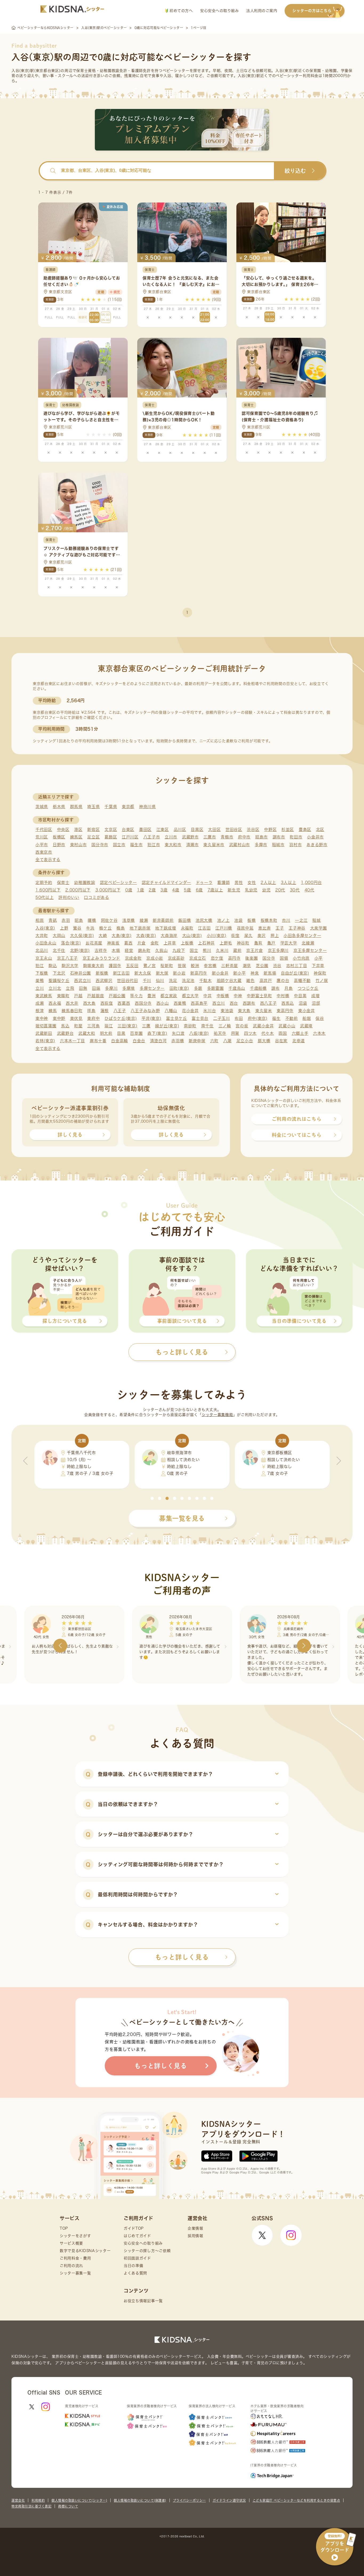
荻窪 (235, 936)
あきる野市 (317, 845)
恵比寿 (264, 928)
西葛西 (124, 1003)
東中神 (42, 1018)
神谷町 (243, 943)
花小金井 (190, 1011)
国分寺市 (100, 845)
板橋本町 (269, 920)
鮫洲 (195, 966)
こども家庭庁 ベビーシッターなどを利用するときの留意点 (296, 2500)
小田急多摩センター (302, 936)
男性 (239, 883)
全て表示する (48, 860)
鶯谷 (77, 928)
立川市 (171, 837)
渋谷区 (253, 829)
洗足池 (188, 981)
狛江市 (154, 845)
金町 (155, 943)
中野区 (270, 829)
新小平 (239, 973)
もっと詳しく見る (182, 1957)
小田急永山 (46, 943)
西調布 (249, 1003)
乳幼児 (251, 890)
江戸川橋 (224, 928)
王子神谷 (297, 928)
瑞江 (109, 1026)
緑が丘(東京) (167, 1026)
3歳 (164, 890)
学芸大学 (289, 943)
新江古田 (121, 973)
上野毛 (226, 943)
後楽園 (251, 958)
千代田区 (44, 829)
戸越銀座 (96, 996)
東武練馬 (44, 996)
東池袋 (227, 1011)
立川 (40, 988)
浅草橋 (129, 920)
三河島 (93, 1026)
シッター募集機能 (217, 1415)
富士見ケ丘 (177, 1018)
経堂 (129, 950)
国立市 (119, 845)
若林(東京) (45, 1041)
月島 (288, 988)
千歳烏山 (237, 988)
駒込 (53, 966)
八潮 (227, 1041)
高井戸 (266, 981)
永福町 (187, 928)
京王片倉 (255, 950)
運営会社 (18, 2500)
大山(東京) (192, 936)
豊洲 (151, 996)
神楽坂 (113, 943)
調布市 (279, 837)
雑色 (250, 981)
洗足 (173, 981)
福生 (276, 1018)
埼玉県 (93, 807)
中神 (238, 996)
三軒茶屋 (230, 966)
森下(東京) (157, 1033)
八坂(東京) (199, 1033)
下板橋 (42, 973)
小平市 (42, 845)
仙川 (160, 981)
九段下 (179, 950)
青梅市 (227, 837)
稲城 (316, 920)
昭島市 (262, 837)
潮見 (247, 966)
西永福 (55, 1003)
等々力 (136, 996)
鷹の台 (283, 981)
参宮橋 (210, 966)
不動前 (292, 1018)
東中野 (59, 1018)
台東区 (128, 829)
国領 (284, 958)
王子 (280, 928)
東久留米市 (214, 845)
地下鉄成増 (166, 928)
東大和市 (173, 845)
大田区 (214, 829)
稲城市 (278, 845)
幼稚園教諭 (85, 883)
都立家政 (169, 996)
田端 (96, 988)
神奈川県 (147, 807)
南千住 (207, 1026)
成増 (315, 996)
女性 (252, 883)
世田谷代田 (128, 981)
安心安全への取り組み (219, 11)
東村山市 (78, 845)
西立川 (219, 1003)
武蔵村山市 (240, 845)
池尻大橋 (204, 920)
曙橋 (92, 920)
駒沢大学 (70, 966)
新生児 (234, 890)
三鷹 (146, 1026)
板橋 (251, 920)
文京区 (111, 829)
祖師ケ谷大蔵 (229, 981)
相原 (40, 920)
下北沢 (59, 973)
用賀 (235, 1033)
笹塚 (182, 966)
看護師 (223, 883)
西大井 (72, 1003)
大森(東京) (146, 936)
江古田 (204, 928)
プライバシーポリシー (189, 2500)
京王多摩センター (310, 950)
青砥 (53, 920)
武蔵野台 (65, 1033)
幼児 (266, 890)
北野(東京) (80, 950)
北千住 (59, 950)
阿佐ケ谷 (109, 920)
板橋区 (59, 837)
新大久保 (143, 973)
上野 (64, 928)
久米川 (222, 950)
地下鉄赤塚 (140, 928)
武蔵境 (306, 1026)
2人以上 (268, 883)
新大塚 (162, 973)
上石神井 (206, 943)
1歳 (140, 890)
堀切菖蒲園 (46, 1026)
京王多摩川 (278, 950)
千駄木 (206, 981)
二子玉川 (222, 1018)
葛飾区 (111, 837)
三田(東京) (127, 1026)
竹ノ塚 (322, 981)
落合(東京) (71, 943)
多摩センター (152, 988)
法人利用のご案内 (262, 11)
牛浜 (90, 928)
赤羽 (66, 920)
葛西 (128, 943)
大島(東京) (122, 936)
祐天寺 (220, 1033)
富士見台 (200, 1018)
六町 (214, 1041)
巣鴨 (40, 981)
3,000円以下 (108, 890)
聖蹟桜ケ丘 (59, 981)
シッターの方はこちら (312, 11)
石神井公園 (81, 973)
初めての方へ (181, 11)
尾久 (248, 936)
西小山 (163, 1003)
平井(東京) (151, 1018)
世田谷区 (234, 829)
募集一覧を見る (182, 1518)
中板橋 (223, 996)
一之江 (301, 920)
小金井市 (315, 837)
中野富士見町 (259, 996)
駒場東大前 (94, 966)
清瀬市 (193, 845)
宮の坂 (242, 1026)
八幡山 (171, 1011)
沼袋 (303, 1003)
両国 (283, 1033)
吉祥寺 (101, 950)
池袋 (238, 920)
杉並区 (288, 829)
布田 (239, 1018)
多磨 (198, 988)
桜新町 (167, 966)
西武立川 (82, 981)
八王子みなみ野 (145, 1011)
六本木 (319, 1033)
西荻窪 (107, 1003)
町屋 (78, 1026)
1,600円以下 (48, 890)
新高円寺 (199, 973)
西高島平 (199, 1003)
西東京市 (44, 852)
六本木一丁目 (72, 1041)
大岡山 (59, 936)
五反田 (132, 966)
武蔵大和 (87, 1033)
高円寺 (234, 958)
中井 (207, 996)
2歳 (152, 890)
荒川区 (42, 837)
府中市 (244, 837)
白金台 (139, 1041)
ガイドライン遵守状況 (229, 2500)
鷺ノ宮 (150, 966)
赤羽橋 (178, 1041)
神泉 (255, 973)
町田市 (296, 837)
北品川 (42, 950)
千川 (147, 981)
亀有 (258, 943)
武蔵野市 (190, 837)
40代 (310, 890)
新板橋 (102, 973)
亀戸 (271, 943)
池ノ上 (223, 920)
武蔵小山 (287, 1026)
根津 (40, 1011)
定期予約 (44, 883)
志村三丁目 (297, 966)
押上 (275, 936)
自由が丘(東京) (295, 973)
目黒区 (197, 829)
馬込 (65, 1026)
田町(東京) (179, 988)
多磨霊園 (215, 988)
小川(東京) (217, 936)
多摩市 (261, 845)
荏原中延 (245, 928)
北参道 (299, 1041)
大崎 (103, 936)
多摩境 (129, 988)
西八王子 (268, 1003)
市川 (286, 920)
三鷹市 (210, 837)
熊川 (207, 950)
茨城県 (42, 807)
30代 (295, 890)
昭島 (79, 920)
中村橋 (283, 996)
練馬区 (76, 837)
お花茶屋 (94, 943)
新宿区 (93, 829)
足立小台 (245, 1041)
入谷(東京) (45, 928)
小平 (319, 958)
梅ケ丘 (105, 928)
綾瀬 (144, 920)
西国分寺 (143, 1003)
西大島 (89, 1003)
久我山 (161, 950)
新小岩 (179, 973)
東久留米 (264, 1011)
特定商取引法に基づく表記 (31, 2506)
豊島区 (305, 829)
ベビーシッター (176, 71)
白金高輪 (120, 1041)
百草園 (136, 1033)
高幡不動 (302, 981)
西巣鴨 (180, 1003)
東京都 (128, 807)
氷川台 (210, 1011)
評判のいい (69, 897)
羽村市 (295, 845)
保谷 (320, 1018)
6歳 (199, 890)
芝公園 (262, 966)
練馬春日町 (72, 1011)
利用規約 (38, 2500)
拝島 (91, 1011)
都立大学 (190, 996)
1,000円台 (311, 883)
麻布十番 (98, 1041)
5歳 (187, 890)
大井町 (42, 936)
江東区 (163, 829)
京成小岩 (155, 958)
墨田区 (145, 829)
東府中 (93, 1018)
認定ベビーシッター (118, 883)
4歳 (176, 890)
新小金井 (220, 973)
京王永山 (44, 958)
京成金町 (133, 958)
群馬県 (76, 807)
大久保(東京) (82, 936)
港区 (78, 829)
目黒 (121, 1033)
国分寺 (269, 958)
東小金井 (307, 1011)
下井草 (318, 966)
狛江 (40, 966)
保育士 (63, 883)
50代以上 (45, 897)
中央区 (63, 829)
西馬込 (288, 1003)
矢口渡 (178, 1033)
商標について (68, 2506)
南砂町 (190, 1026)
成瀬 (40, 1003)
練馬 (53, 1011)
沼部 (316, 1003)
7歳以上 (215, 890)
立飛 (70, 988)
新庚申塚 (197, 1041)
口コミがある (96, 897)
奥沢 (262, 936)
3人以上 (289, 883)
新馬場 (270, 973)
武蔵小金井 (263, 1026)
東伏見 (76, 1018)
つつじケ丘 (308, 988)
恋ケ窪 (217, 958)
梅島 (121, 928)
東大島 (244, 1011)
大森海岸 (169, 936)
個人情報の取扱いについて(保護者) (140, 2500)
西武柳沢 (104, 981)
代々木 (268, 1033)
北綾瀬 (308, 943)
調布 (275, 988)
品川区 (180, 829)
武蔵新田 (44, 1033)
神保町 (320, 973)
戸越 (78, 996)
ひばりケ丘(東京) (121, 1018)
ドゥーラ (204, 883)
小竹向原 (301, 958)
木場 (116, 950)
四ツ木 (250, 1033)
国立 (194, 950)
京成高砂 (176, 958)
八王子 (120, 1011)
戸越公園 (117, 996)
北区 (320, 829)
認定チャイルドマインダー (166, 883)
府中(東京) (258, 1018)
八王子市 (152, 837)
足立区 (93, 837)
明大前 (106, 1033)
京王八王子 (68, 958)
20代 (280, 890)
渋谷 (277, 966)
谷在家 (281, 1041)
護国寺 (115, 966)
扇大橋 (264, 1041)
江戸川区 (130, 837)
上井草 (170, 943)
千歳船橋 (258, 988)
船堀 (307, 1018)
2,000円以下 (78, 890)
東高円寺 (285, 1011)
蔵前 (237, 950)
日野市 (59, 845)
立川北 (55, 988)
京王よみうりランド (101, 958)
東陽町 (63, 996)
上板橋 (187, 943)
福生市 (136, 845)
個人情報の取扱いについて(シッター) (79, 2500)
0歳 (129, 890)
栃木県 (59, 807)
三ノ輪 (225, 1026)
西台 (234, 1003)
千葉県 (111, 807)
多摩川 (111, 988)
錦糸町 (144, 950)
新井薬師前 (163, 920)
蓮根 (105, 1011)
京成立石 (198, 958)
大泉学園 (319, 928)
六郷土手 (300, 1033)
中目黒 (300, 996)
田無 (83, 988)
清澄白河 (158, 1041)
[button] (152, 1498)
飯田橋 (185, 920)
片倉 (142, 943)
